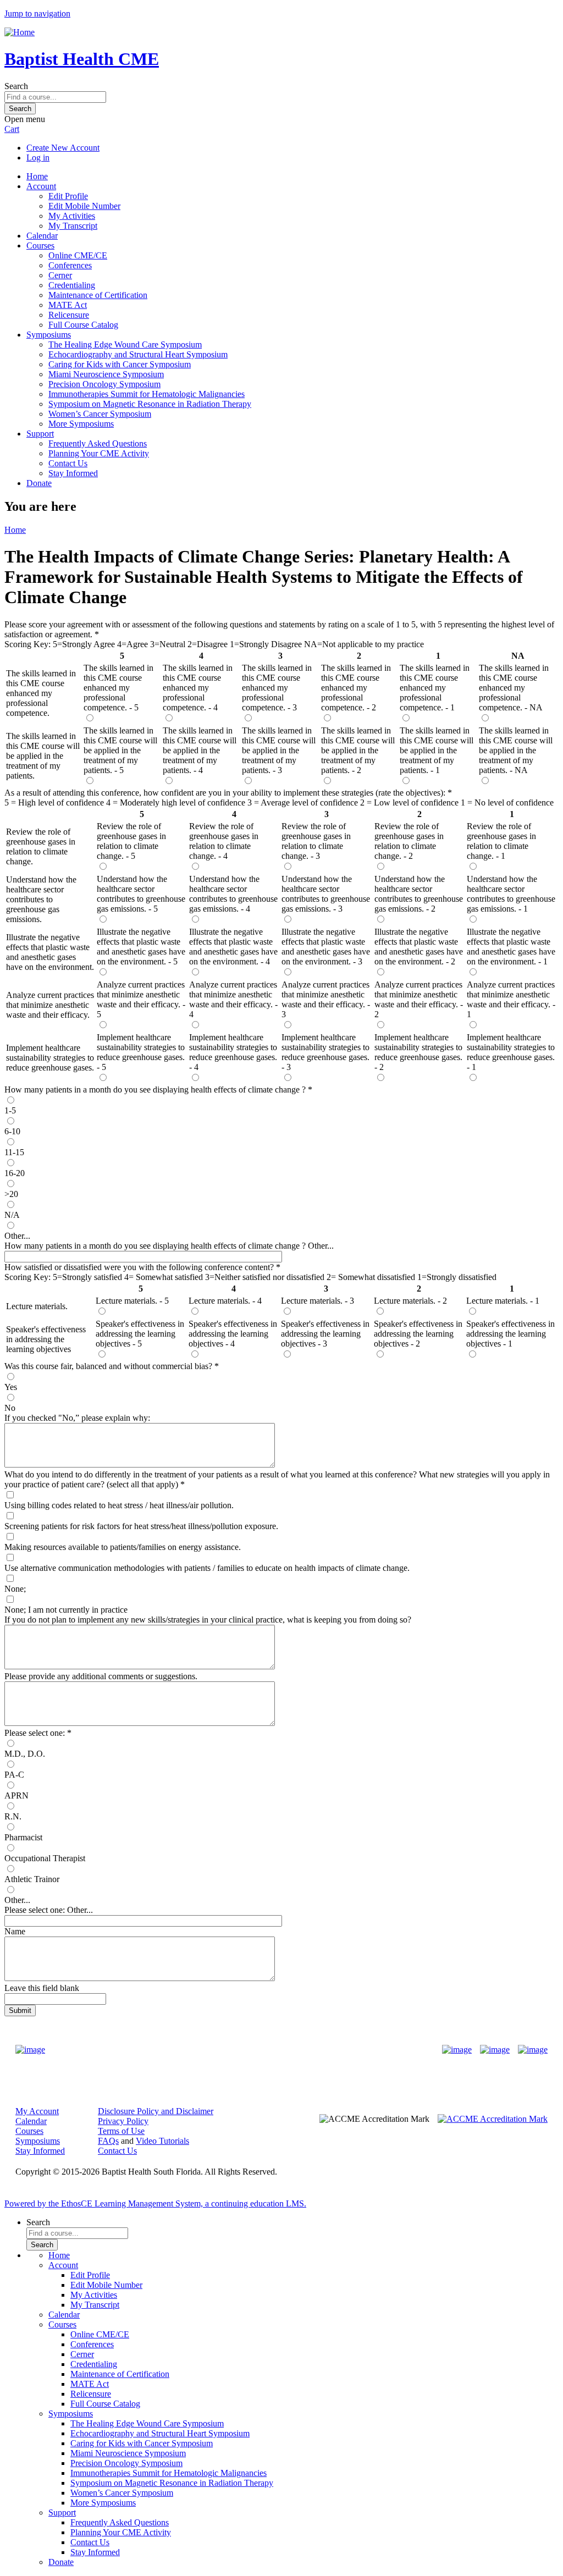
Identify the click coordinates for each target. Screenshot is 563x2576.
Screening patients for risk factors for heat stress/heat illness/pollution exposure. (141, 1526)
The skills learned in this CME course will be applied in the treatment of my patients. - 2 (358, 750)
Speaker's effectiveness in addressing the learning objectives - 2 (418, 1334)
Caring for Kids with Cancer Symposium (120, 364)
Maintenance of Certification (98, 295)
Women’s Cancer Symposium (100, 414)
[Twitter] (495, 2050)
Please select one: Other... (49, 1910)
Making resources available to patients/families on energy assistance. (123, 1547)
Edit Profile (68, 196)
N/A (12, 1215)
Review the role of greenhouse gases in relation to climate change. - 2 (409, 841)
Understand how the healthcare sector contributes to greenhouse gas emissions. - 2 (419, 894)
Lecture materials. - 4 (225, 1301)
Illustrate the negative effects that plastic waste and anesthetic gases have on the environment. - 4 (233, 947)
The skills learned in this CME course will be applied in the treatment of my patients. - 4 (200, 750)
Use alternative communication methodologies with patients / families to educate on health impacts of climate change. (207, 1568)
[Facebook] (457, 2050)
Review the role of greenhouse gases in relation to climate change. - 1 (501, 841)
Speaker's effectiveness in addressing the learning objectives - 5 (140, 1334)
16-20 (15, 1173)
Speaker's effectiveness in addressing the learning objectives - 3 (325, 1334)
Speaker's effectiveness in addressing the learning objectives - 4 (233, 1334)
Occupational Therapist (45, 1858)
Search (16, 86)
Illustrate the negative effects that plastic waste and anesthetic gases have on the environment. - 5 (141, 947)
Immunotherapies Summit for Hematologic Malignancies (147, 394)
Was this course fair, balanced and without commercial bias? (108, 1366)
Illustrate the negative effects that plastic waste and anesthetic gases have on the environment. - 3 (326, 947)
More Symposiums (81, 424)
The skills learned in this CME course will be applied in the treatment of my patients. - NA (516, 750)
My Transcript (73, 226)
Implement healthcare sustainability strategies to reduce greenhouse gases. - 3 (325, 1052)
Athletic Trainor (32, 1879)
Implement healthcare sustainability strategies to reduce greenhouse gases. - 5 (141, 1052)
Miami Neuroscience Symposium (106, 374)
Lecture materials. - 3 (318, 1301)
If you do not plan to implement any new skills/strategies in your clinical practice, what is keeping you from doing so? (208, 1620)
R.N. (13, 1816)
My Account (37, 2111)
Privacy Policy (123, 2121)
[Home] (20, 32)
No (10, 1408)
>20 (11, 1194)
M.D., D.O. (25, 1754)
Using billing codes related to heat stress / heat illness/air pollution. (119, 1505)
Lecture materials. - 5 (132, 1301)
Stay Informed (73, 473)
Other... (17, 1236)
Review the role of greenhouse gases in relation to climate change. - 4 (224, 841)
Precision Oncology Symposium (104, 384)
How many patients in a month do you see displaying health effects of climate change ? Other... (169, 1246)
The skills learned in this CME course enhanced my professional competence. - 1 (435, 688)
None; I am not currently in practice (66, 1610)
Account (41, 186)
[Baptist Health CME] (30, 2050)
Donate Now (247, 2050)
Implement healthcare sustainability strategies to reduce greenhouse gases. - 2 (418, 1052)
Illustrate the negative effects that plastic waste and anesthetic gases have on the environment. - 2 (419, 947)
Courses (40, 246)
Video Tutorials (162, 2141)
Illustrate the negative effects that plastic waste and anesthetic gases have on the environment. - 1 (511, 947)
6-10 (12, 1131)
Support (40, 434)
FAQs (108, 2141)
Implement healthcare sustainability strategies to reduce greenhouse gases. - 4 (233, 1052)
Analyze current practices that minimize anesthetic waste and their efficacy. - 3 (326, 999)
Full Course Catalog (83, 325)
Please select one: (35, 1733)
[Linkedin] (533, 2050)
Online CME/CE (78, 255)
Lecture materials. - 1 (503, 1301)
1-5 (10, 1110)
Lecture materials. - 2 (410, 1301)
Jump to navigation (37, 13)
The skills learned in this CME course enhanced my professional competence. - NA (514, 688)
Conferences (70, 265)
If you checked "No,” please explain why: (77, 1418)
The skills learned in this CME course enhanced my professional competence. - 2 (356, 688)
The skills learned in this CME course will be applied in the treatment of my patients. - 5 (120, 750)
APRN (16, 1796)
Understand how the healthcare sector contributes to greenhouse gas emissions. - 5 (141, 894)
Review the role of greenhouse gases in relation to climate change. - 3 (316, 841)
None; (15, 1589)
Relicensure (69, 315)
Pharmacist (23, 1837)
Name (15, 1931)
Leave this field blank (42, 1988)
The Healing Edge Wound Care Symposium (125, 344)
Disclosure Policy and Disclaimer (156, 2111)
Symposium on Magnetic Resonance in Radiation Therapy (150, 404)
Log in (38, 158)
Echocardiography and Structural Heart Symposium (138, 354)
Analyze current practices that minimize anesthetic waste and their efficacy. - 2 (419, 999)
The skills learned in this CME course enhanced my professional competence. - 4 (198, 688)
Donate (39, 483)
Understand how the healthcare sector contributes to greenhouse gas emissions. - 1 (511, 894)
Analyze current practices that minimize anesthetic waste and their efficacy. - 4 (233, 999)
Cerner (60, 275)
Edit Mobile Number (84, 206)
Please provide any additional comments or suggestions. (101, 1676)
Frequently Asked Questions (98, 443)
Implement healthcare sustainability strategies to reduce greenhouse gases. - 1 (511, 1052)
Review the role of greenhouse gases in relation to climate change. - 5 (131, 841)
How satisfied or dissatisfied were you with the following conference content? (139, 1267)
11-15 (14, 1152)
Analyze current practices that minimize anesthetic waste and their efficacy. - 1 (511, 999)
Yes (11, 1387)
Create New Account (63, 148)
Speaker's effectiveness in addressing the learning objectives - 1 (510, 1334)
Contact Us (68, 463)
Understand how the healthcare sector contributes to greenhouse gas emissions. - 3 (326, 894)
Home (37, 176)
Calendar (42, 236)
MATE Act (68, 305)
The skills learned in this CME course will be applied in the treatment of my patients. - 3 (279, 750)
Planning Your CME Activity (99, 453)
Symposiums (49, 335)
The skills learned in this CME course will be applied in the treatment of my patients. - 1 (437, 750)
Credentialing (72, 285)
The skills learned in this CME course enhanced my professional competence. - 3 (277, 688)
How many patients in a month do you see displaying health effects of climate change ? (155, 1090)
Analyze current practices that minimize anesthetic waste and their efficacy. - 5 (141, 999)
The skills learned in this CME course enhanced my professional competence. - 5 (118, 688)
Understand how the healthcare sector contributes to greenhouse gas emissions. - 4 (233, 894)
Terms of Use (121, 2131)
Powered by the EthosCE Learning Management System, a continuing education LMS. (155, 2203)
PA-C (14, 1775)
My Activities (72, 216)
